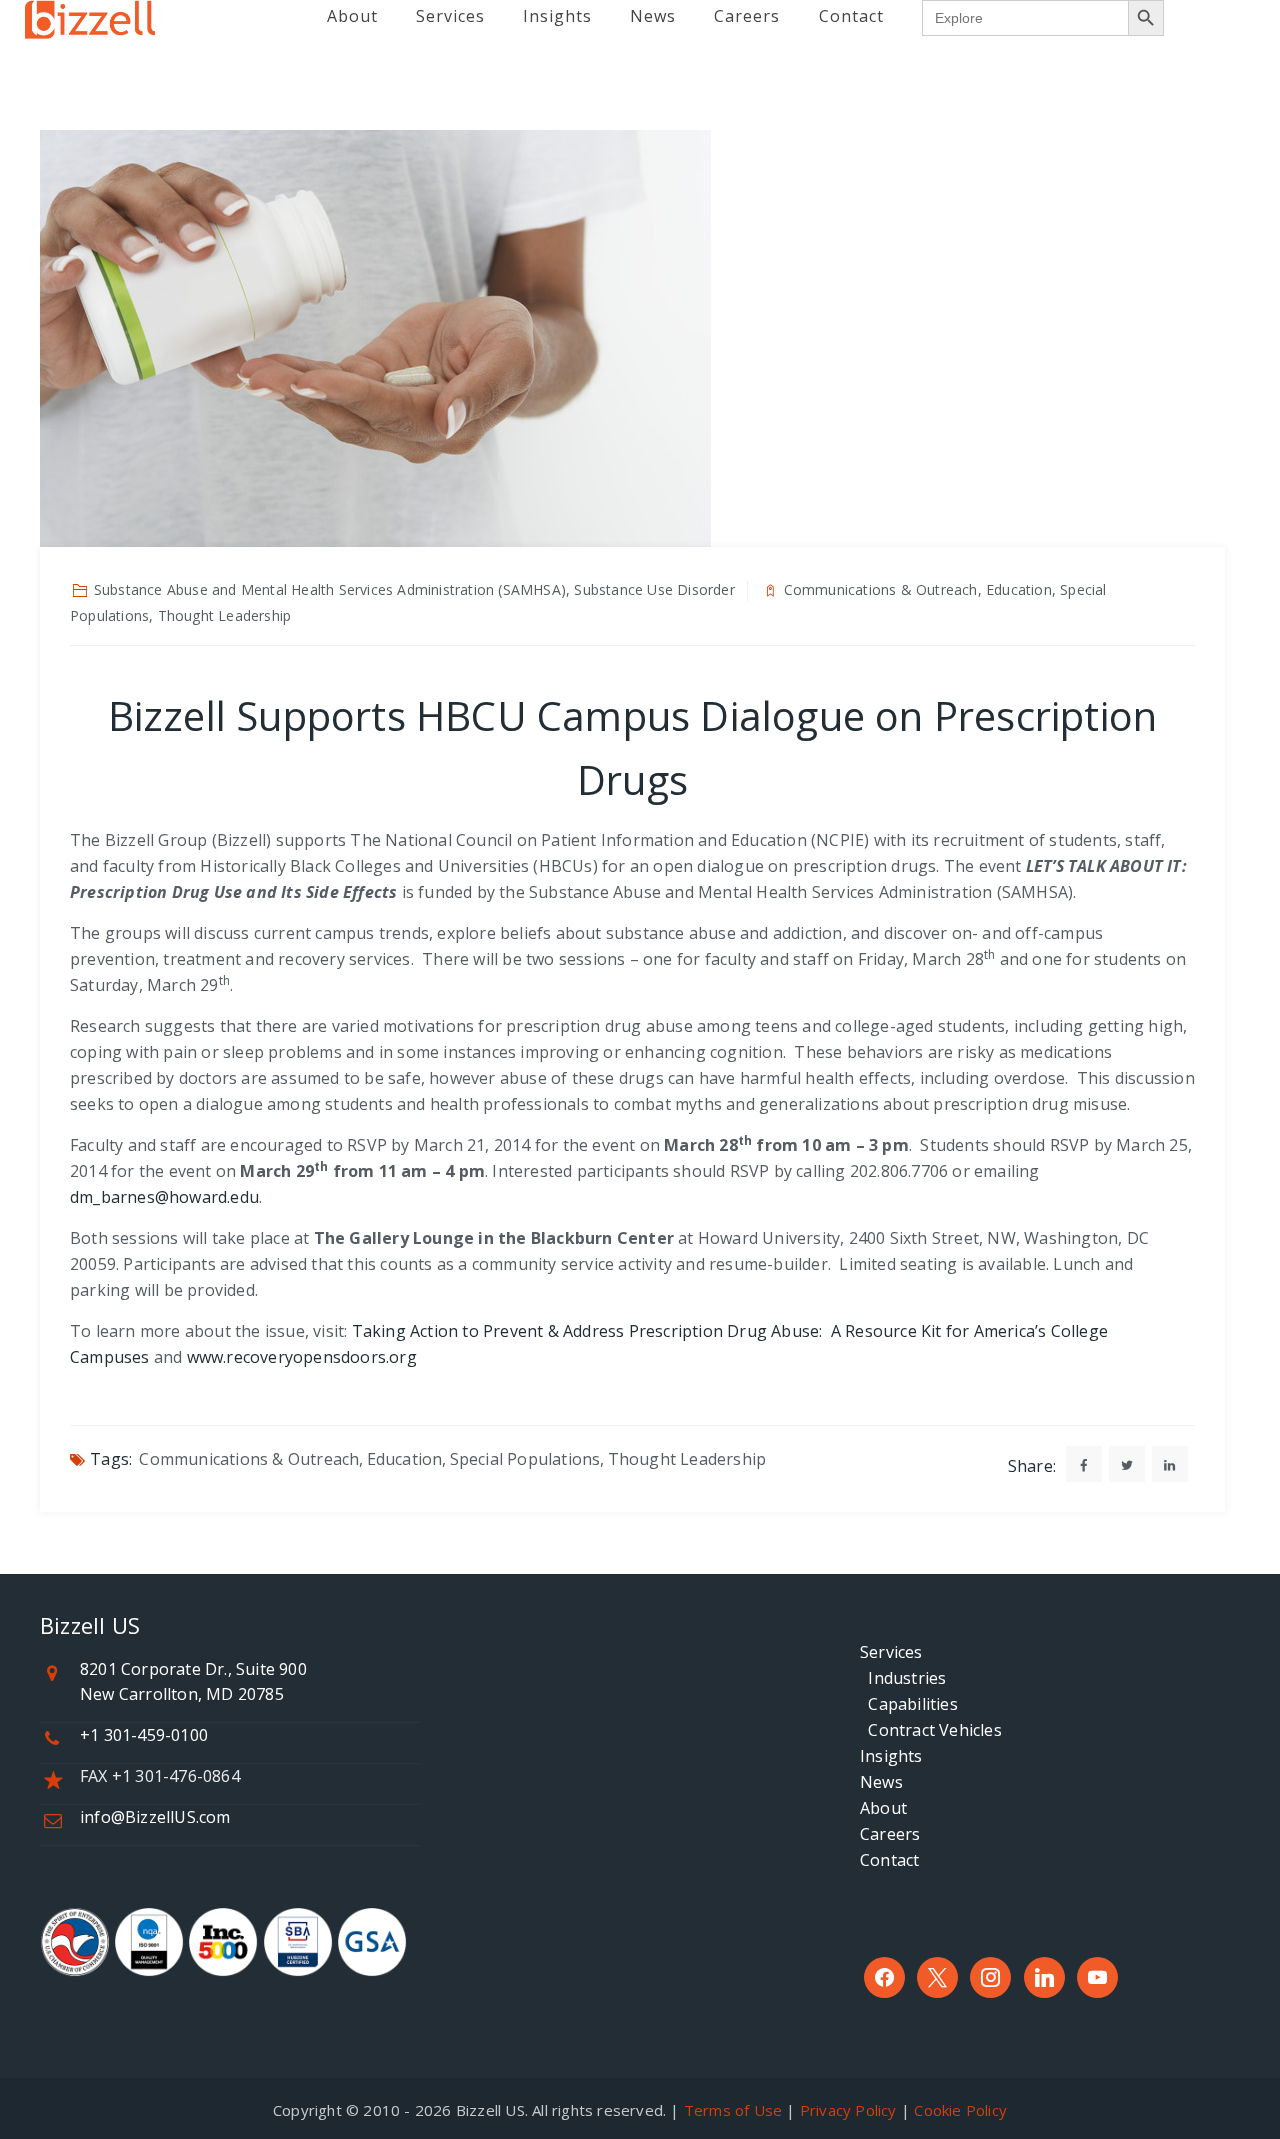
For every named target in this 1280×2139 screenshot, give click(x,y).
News (881, 1782)
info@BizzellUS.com (155, 1817)
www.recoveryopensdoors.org (302, 1357)
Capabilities (909, 1704)
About (883, 1808)
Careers (890, 1834)
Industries (903, 1678)
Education (405, 1459)
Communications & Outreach (249, 1459)
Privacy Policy (848, 2110)
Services (891, 1652)
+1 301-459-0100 (144, 1735)
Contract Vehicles (931, 1730)
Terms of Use (733, 2110)
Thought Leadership (687, 1459)
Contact (889, 1860)
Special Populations (525, 1459)
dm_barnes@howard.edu (164, 1197)
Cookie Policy (960, 2110)
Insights (891, 1756)
